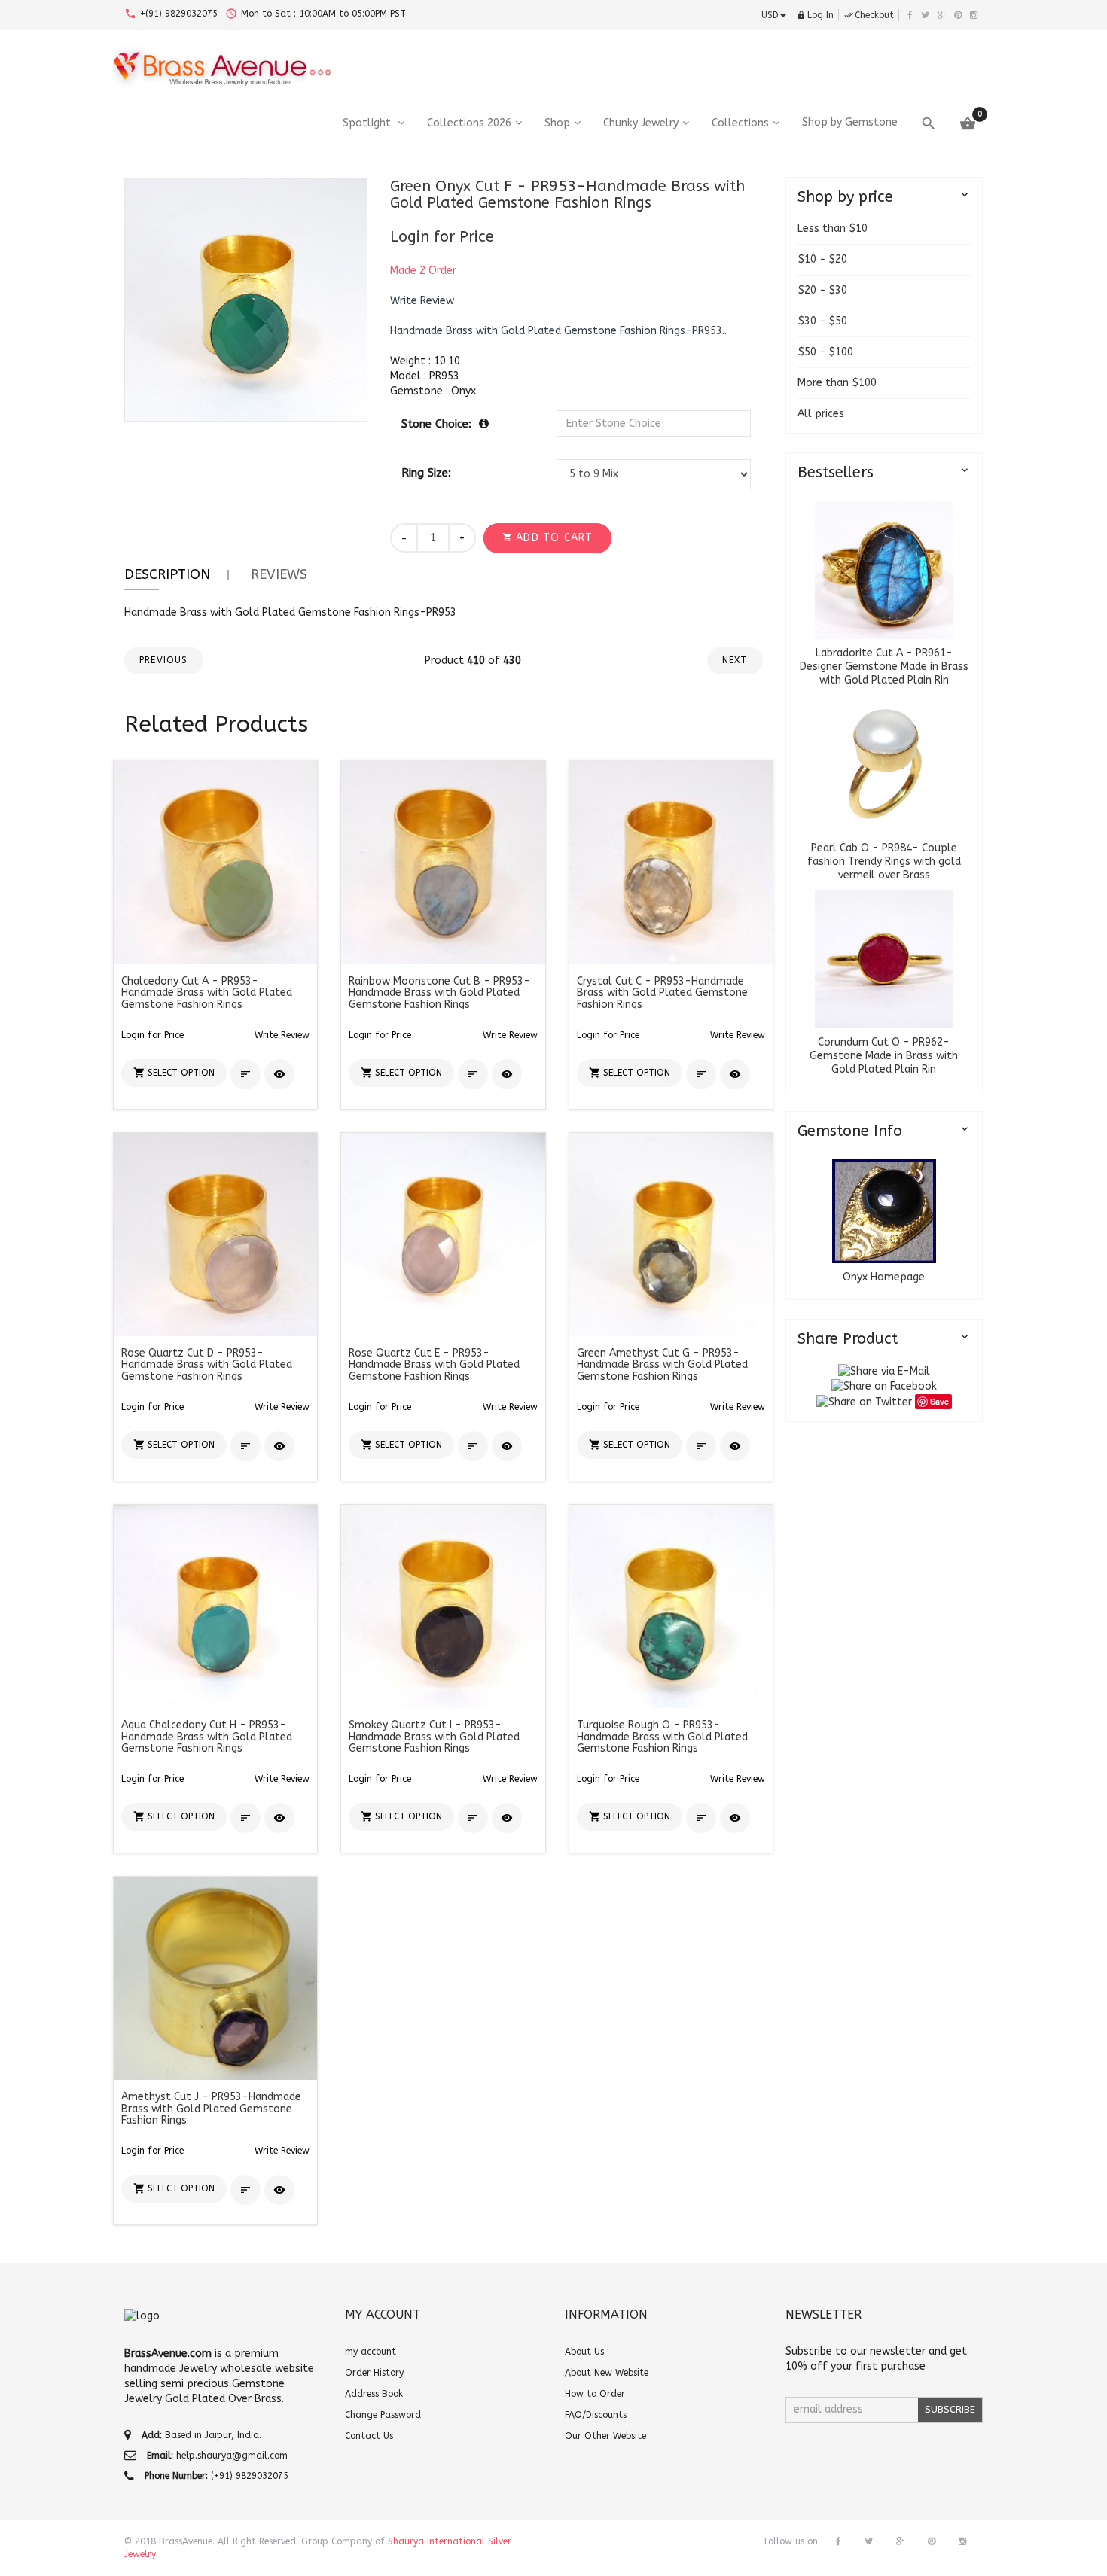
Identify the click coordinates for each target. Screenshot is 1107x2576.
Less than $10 (833, 228)
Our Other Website (605, 2436)
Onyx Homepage (884, 1277)
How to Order (595, 2394)
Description (167, 574)
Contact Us (369, 2436)
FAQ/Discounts (596, 2415)
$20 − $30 (822, 290)
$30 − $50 (822, 321)
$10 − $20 (822, 259)
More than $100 (837, 383)
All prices (821, 414)
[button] (422, 301)
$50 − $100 (825, 352)
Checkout (869, 15)
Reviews (279, 574)
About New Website (607, 2373)
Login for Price (442, 237)
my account (371, 2352)
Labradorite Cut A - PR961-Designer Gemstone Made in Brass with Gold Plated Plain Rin (884, 667)
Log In (815, 15)
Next (735, 660)
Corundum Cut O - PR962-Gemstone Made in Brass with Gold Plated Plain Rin (884, 1056)
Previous (164, 660)
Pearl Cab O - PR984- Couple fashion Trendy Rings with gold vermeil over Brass (884, 862)
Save (939, 1401)
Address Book (374, 2394)
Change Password (383, 2415)
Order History (374, 2373)
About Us (584, 2352)
